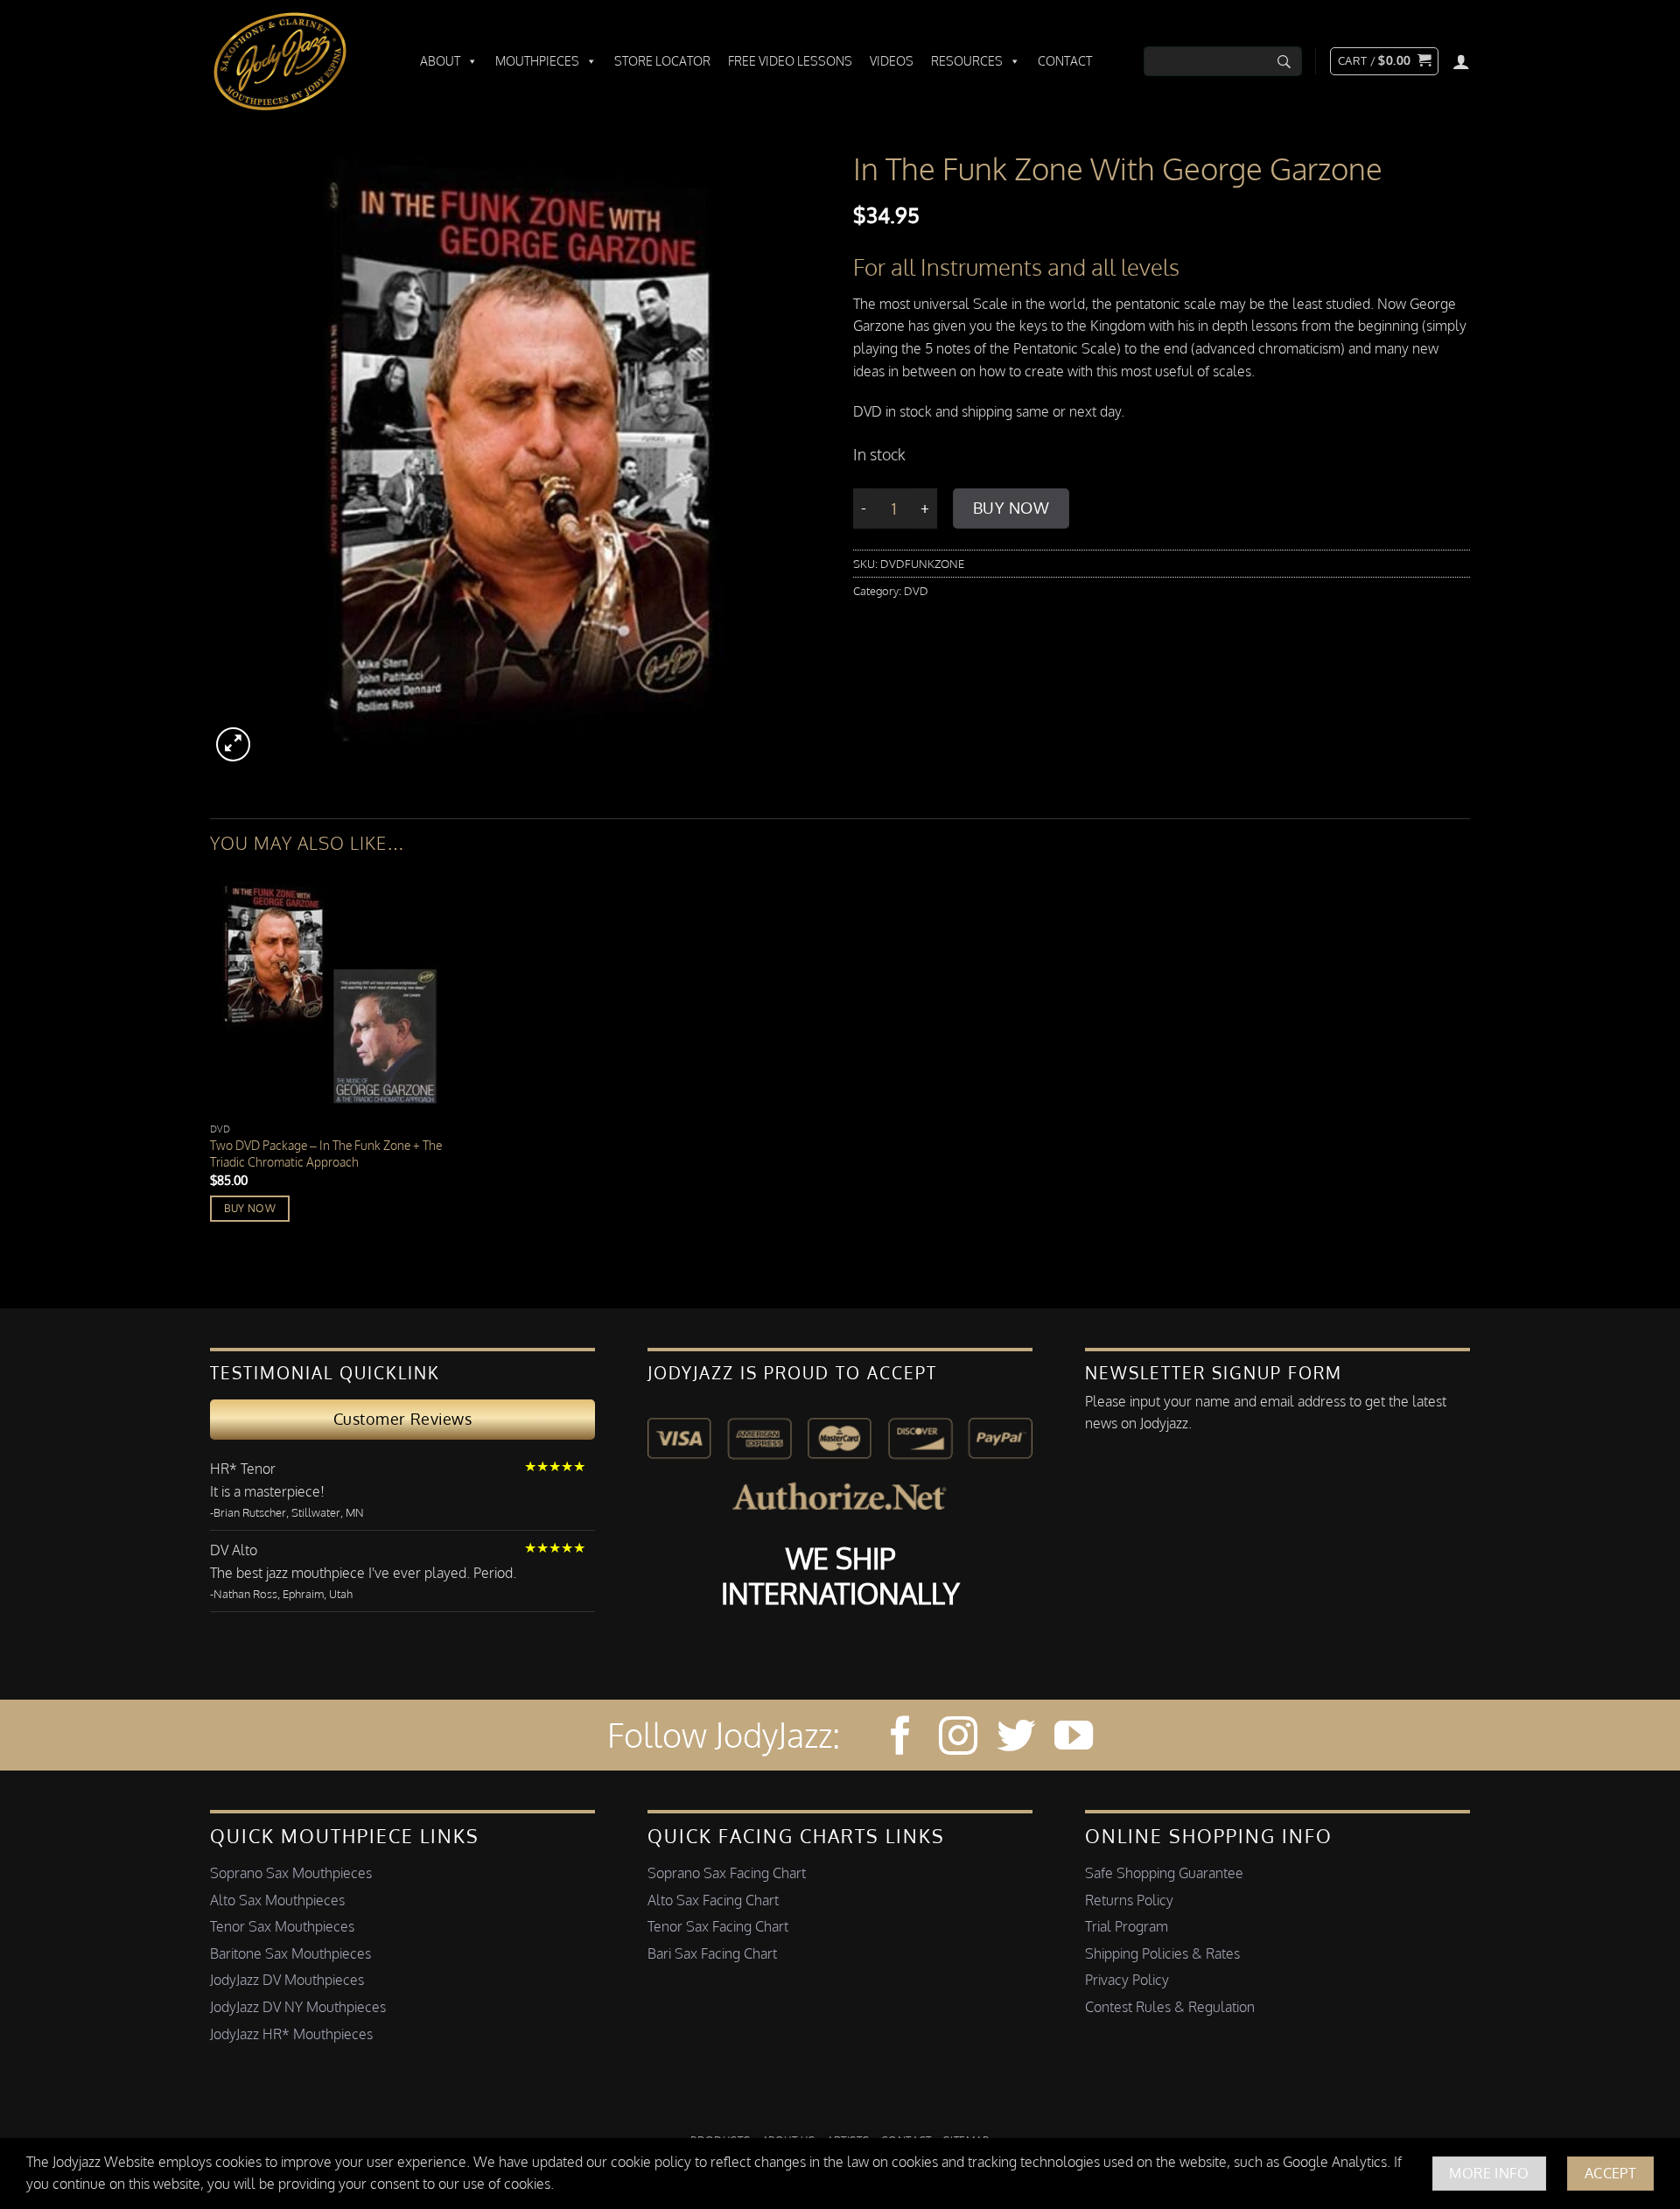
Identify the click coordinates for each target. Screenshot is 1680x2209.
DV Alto (234, 1550)
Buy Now (1011, 508)
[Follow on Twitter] (1016, 1739)
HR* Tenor (243, 1469)
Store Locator (662, 61)
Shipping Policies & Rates (1162, 1953)
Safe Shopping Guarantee (1164, 1873)
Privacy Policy (1127, 1980)
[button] (1384, 61)
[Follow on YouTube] (1074, 1739)
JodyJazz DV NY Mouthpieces (298, 2007)
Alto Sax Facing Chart (713, 1900)
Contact (1065, 61)
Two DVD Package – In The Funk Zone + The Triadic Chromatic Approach (326, 1153)
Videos (892, 61)
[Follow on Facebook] (900, 1739)
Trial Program (1127, 1926)
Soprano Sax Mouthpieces (291, 1873)
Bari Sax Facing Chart (712, 1953)
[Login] (1461, 61)
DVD (916, 591)
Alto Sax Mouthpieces (277, 1900)
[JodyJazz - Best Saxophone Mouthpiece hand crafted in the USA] (297, 61)
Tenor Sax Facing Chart (718, 1926)
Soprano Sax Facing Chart (727, 1873)
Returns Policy (1129, 1900)
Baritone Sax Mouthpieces (290, 1953)
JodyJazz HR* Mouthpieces (291, 2034)
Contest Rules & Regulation (1170, 2007)
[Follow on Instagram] (958, 1739)
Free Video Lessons (790, 61)
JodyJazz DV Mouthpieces (287, 1980)
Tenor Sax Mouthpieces (282, 1926)
